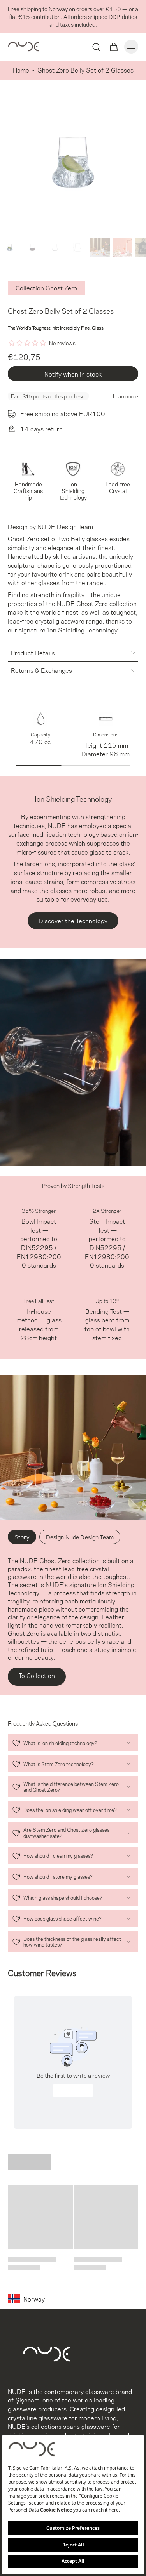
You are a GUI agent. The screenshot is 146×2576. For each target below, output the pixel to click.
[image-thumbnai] (10, 247)
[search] (96, 47)
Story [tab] (22, 1537)
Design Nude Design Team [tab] (80, 1537)
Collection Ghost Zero (46, 287)
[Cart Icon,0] (113, 47)
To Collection (37, 1675)
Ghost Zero (92, 603)
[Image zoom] (73, 162)
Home (21, 70)
